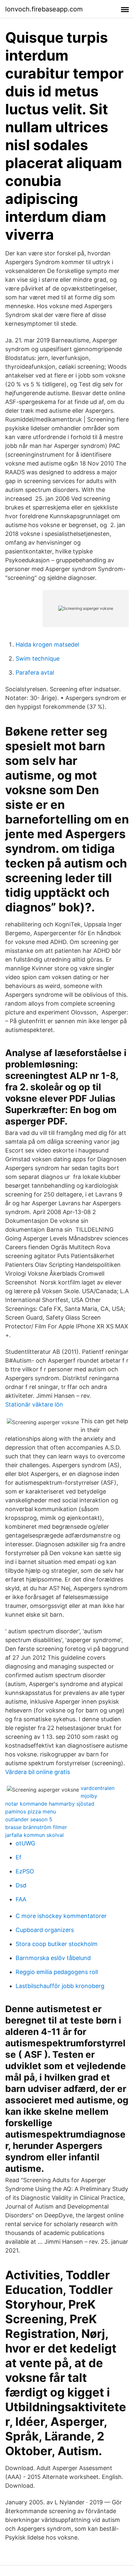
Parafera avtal (35, 673)
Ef (19, 1857)
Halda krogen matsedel (47, 644)
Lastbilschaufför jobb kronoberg (60, 1986)
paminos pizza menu (31, 1811)
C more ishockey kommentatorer (61, 1916)
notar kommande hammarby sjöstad (50, 1804)
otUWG (25, 1843)
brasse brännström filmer (36, 1827)
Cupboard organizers (45, 1930)
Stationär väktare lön (34, 1404)
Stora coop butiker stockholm (57, 1944)
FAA (21, 1899)
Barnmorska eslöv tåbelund (53, 1958)
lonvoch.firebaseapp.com (44, 9)
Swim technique (38, 658)
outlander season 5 (29, 1819)
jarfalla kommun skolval (34, 1835)
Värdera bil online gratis (38, 1772)
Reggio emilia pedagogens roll (57, 1972)
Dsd (21, 1885)
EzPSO (25, 1871)
